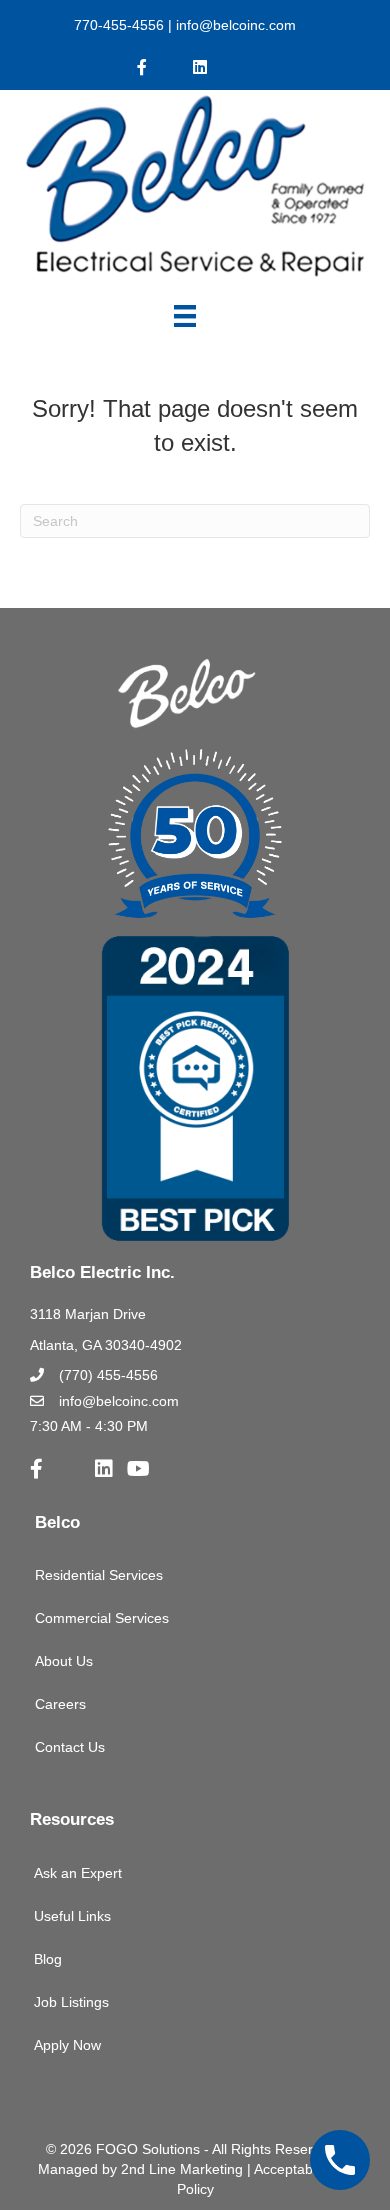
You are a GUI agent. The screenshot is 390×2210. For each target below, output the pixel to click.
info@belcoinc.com (234, 25)
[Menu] (185, 316)
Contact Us (70, 1747)
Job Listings (71, 2002)
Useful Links (72, 1916)
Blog (48, 1959)
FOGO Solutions (148, 2149)
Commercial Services (102, 1618)
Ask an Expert (78, 1873)
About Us (64, 1661)
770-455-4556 (119, 25)
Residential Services (99, 1575)
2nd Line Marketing (182, 2169)
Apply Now (67, 2045)
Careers (60, 1704)
